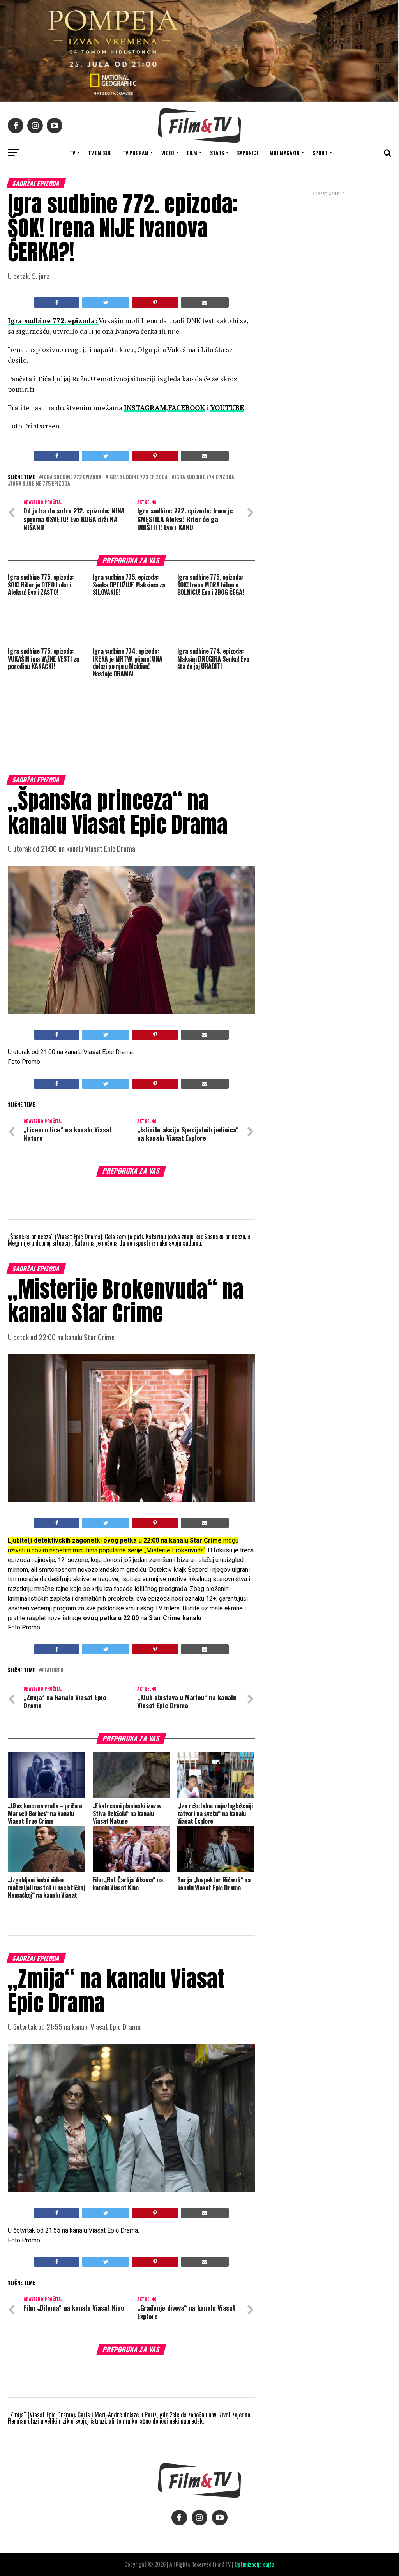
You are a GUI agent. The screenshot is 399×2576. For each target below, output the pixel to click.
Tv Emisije (100, 153)
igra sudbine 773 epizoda (138, 477)
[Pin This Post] (155, 303)
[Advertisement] (329, 249)
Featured (53, 1671)
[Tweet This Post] (106, 303)
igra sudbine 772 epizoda (72, 477)
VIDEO (168, 153)
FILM (192, 153)
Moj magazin (285, 153)
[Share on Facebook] (57, 303)
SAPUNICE (248, 153)
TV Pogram (135, 153)
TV (72, 153)
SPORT (320, 153)
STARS (217, 153)
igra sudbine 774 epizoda (204, 477)
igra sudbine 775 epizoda (41, 484)
